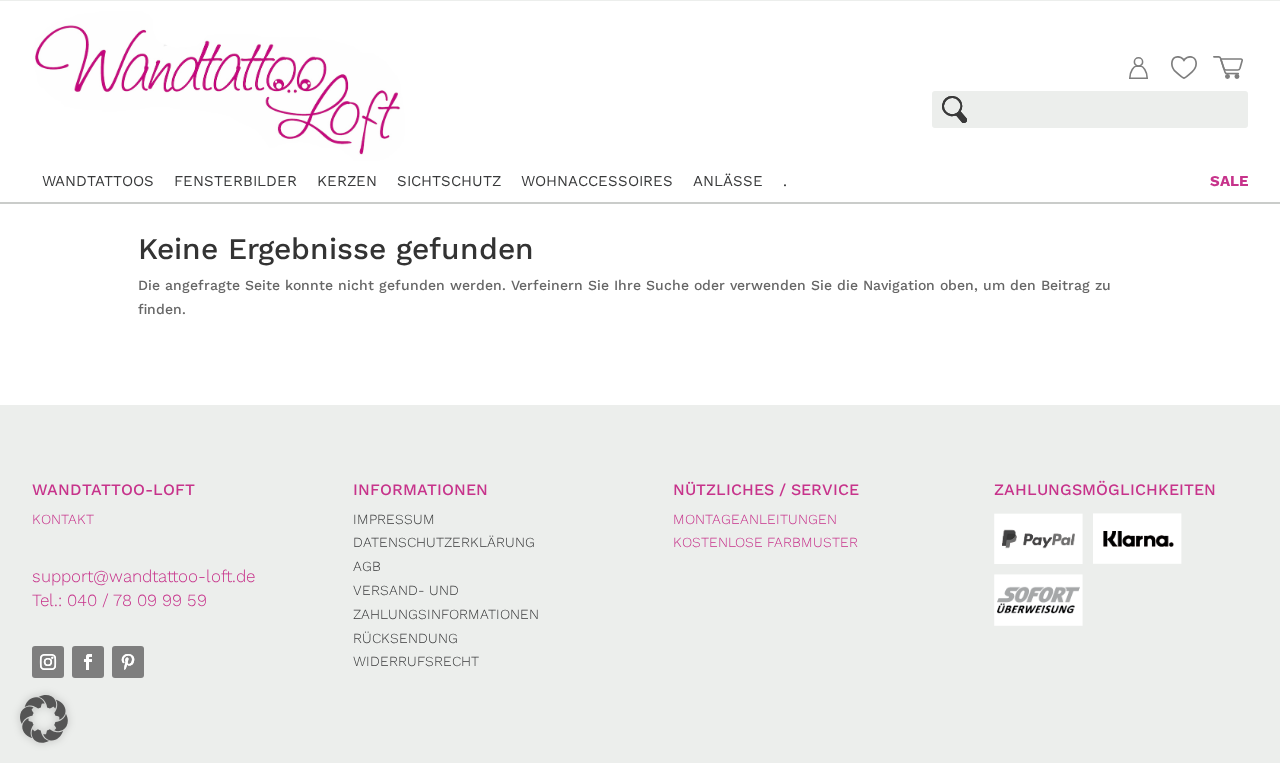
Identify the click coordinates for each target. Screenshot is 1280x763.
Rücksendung (405, 638)
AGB (367, 566)
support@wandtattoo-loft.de (143, 576)
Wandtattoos (98, 181)
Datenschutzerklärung (444, 542)
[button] (44, 719)
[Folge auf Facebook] (88, 662)
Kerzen (347, 181)
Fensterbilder (235, 181)
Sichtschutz (449, 181)
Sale (1229, 181)
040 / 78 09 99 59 (137, 600)
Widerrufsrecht (416, 661)
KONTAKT (63, 519)
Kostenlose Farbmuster (765, 542)
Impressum (394, 519)
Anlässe (728, 181)
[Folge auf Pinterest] (128, 662)
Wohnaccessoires (597, 181)
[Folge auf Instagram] (48, 662)
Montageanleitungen (755, 519)
